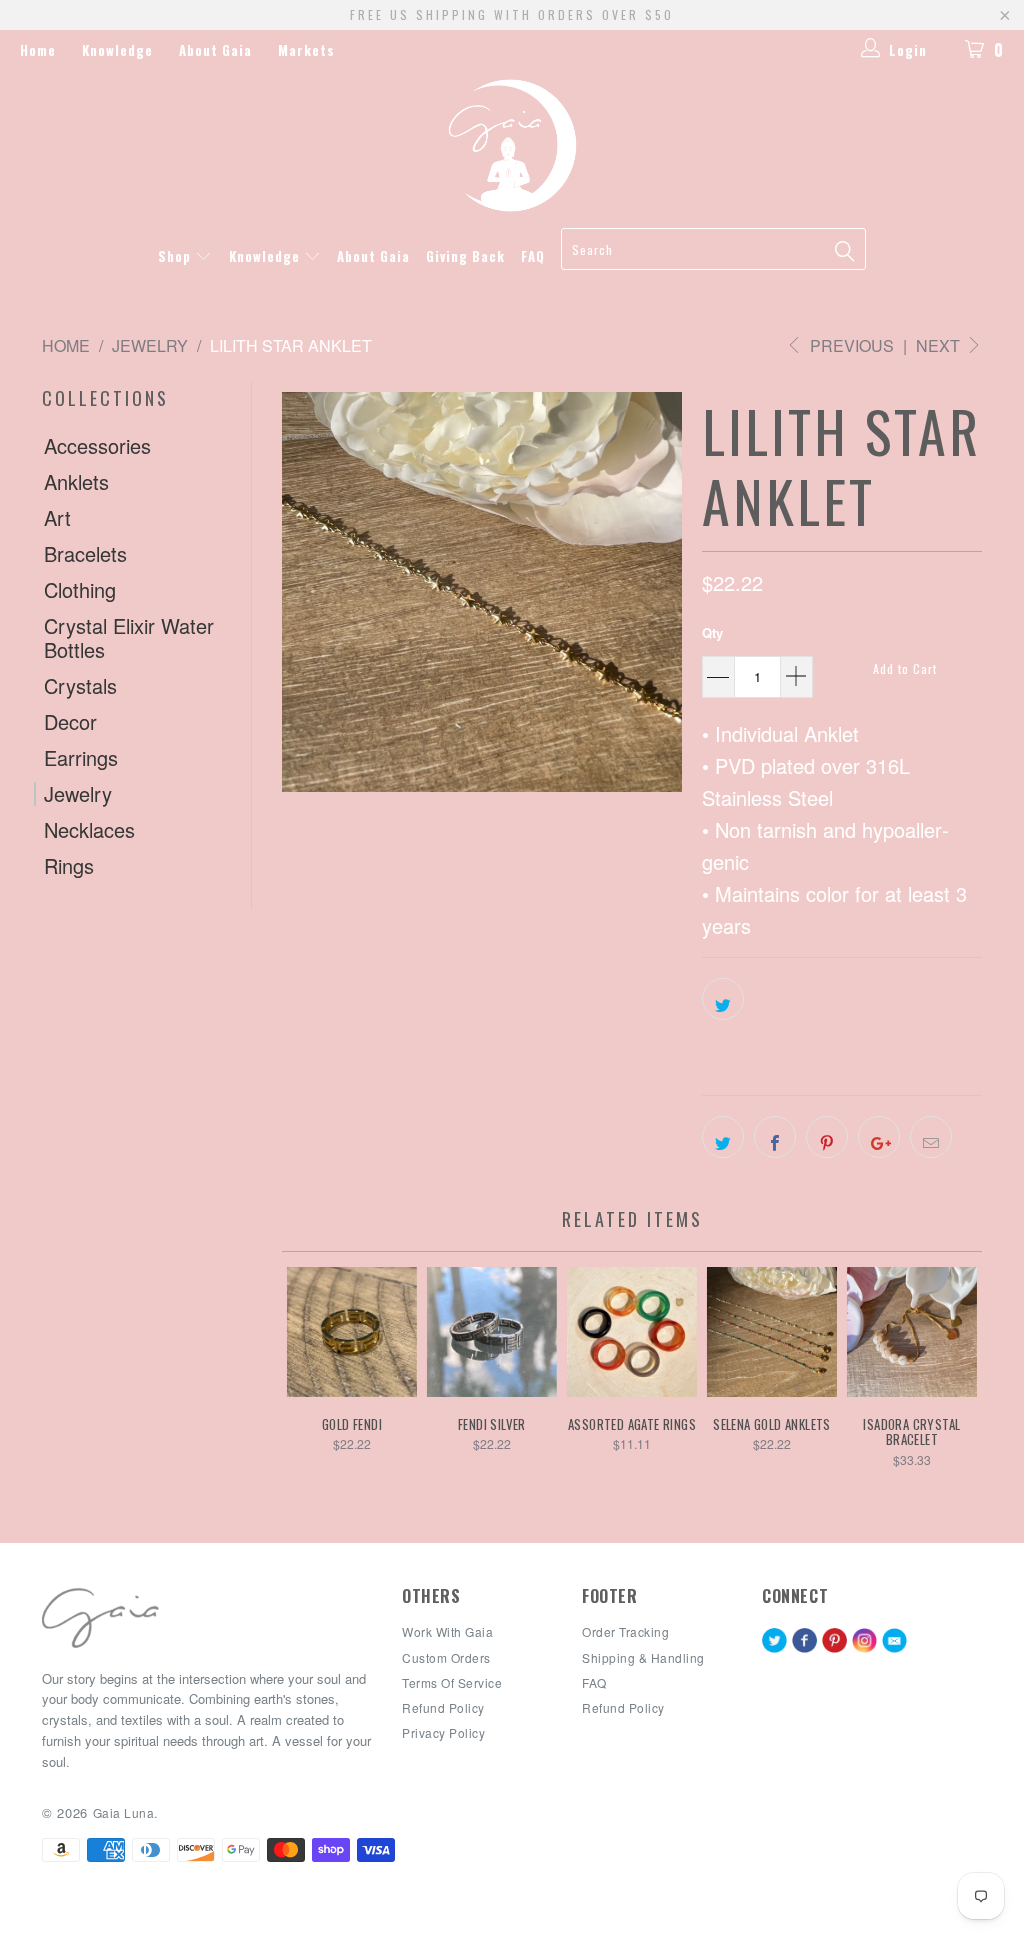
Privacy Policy (443, 1732)
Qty (712, 632)
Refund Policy (623, 1707)
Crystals (80, 686)
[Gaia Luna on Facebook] (804, 1642)
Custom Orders (446, 1657)
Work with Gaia (447, 1631)
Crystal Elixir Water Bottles (129, 638)
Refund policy (443, 1707)
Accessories (97, 446)
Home (38, 50)
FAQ (533, 256)
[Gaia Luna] (512, 145)
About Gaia (215, 50)
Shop (176, 256)
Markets (306, 50)
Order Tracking (625, 1631)
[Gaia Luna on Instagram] (864, 1642)
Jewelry (78, 794)
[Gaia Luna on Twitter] (774, 1642)
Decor (70, 722)
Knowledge (117, 50)
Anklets (76, 482)
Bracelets (85, 554)
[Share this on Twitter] (723, 999)
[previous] (319, 1378)
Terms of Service (452, 1682)
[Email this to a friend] (931, 1137)
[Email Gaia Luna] (894, 1642)
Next (940, 345)
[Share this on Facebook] (775, 1137)
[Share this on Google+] (879, 1137)
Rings (69, 866)
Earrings (81, 758)
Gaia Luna (124, 1812)
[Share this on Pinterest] (827, 1137)
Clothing (80, 590)
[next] (944, 1378)
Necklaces (89, 830)
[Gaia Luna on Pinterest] (834, 1642)
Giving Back (465, 256)
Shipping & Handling (643, 1657)
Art (57, 518)
